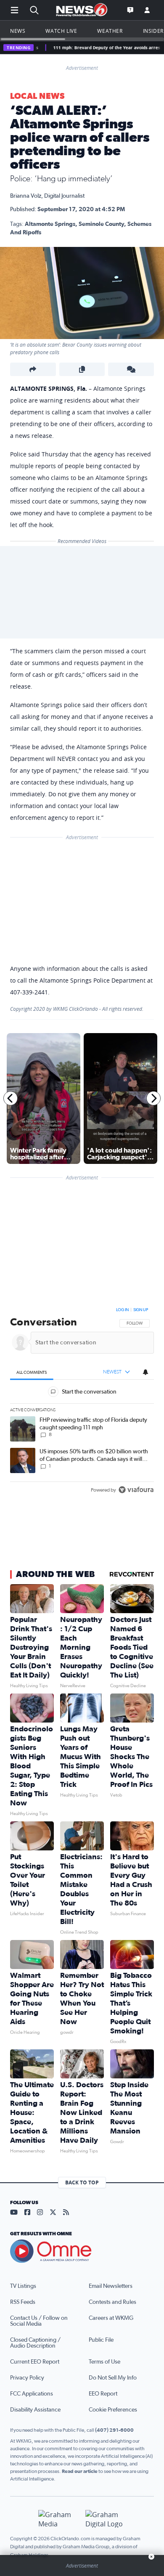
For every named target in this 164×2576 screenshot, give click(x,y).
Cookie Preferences (113, 2410)
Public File (101, 2340)
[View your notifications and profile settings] (145, 1372)
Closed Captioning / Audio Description (35, 2343)
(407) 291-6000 (114, 2430)
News (18, 31)
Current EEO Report (35, 2362)
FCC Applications (32, 2394)
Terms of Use (104, 2362)
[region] (82, 1402)
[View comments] (131, 369)
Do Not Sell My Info (113, 2378)
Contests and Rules (112, 2302)
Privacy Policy (27, 2378)
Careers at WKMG (111, 2318)
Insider (153, 31)
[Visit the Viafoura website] (136, 1490)
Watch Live (61, 31)
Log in (122, 1310)
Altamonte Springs (50, 224)
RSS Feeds (23, 2302)
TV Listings (23, 2286)
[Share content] (33, 369)
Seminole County (101, 224)
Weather (110, 31)
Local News (37, 96)
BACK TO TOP (82, 2182)
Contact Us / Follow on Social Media (39, 2321)
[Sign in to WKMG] (147, 10)
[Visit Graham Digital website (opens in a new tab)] (106, 2519)
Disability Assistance (35, 2410)
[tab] (32, 1372)
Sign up (141, 1310)
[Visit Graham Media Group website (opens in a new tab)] (58, 2519)
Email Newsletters (111, 2286)
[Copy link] (82, 369)
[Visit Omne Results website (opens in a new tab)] (82, 2251)
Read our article (80, 2471)
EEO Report (103, 2394)
